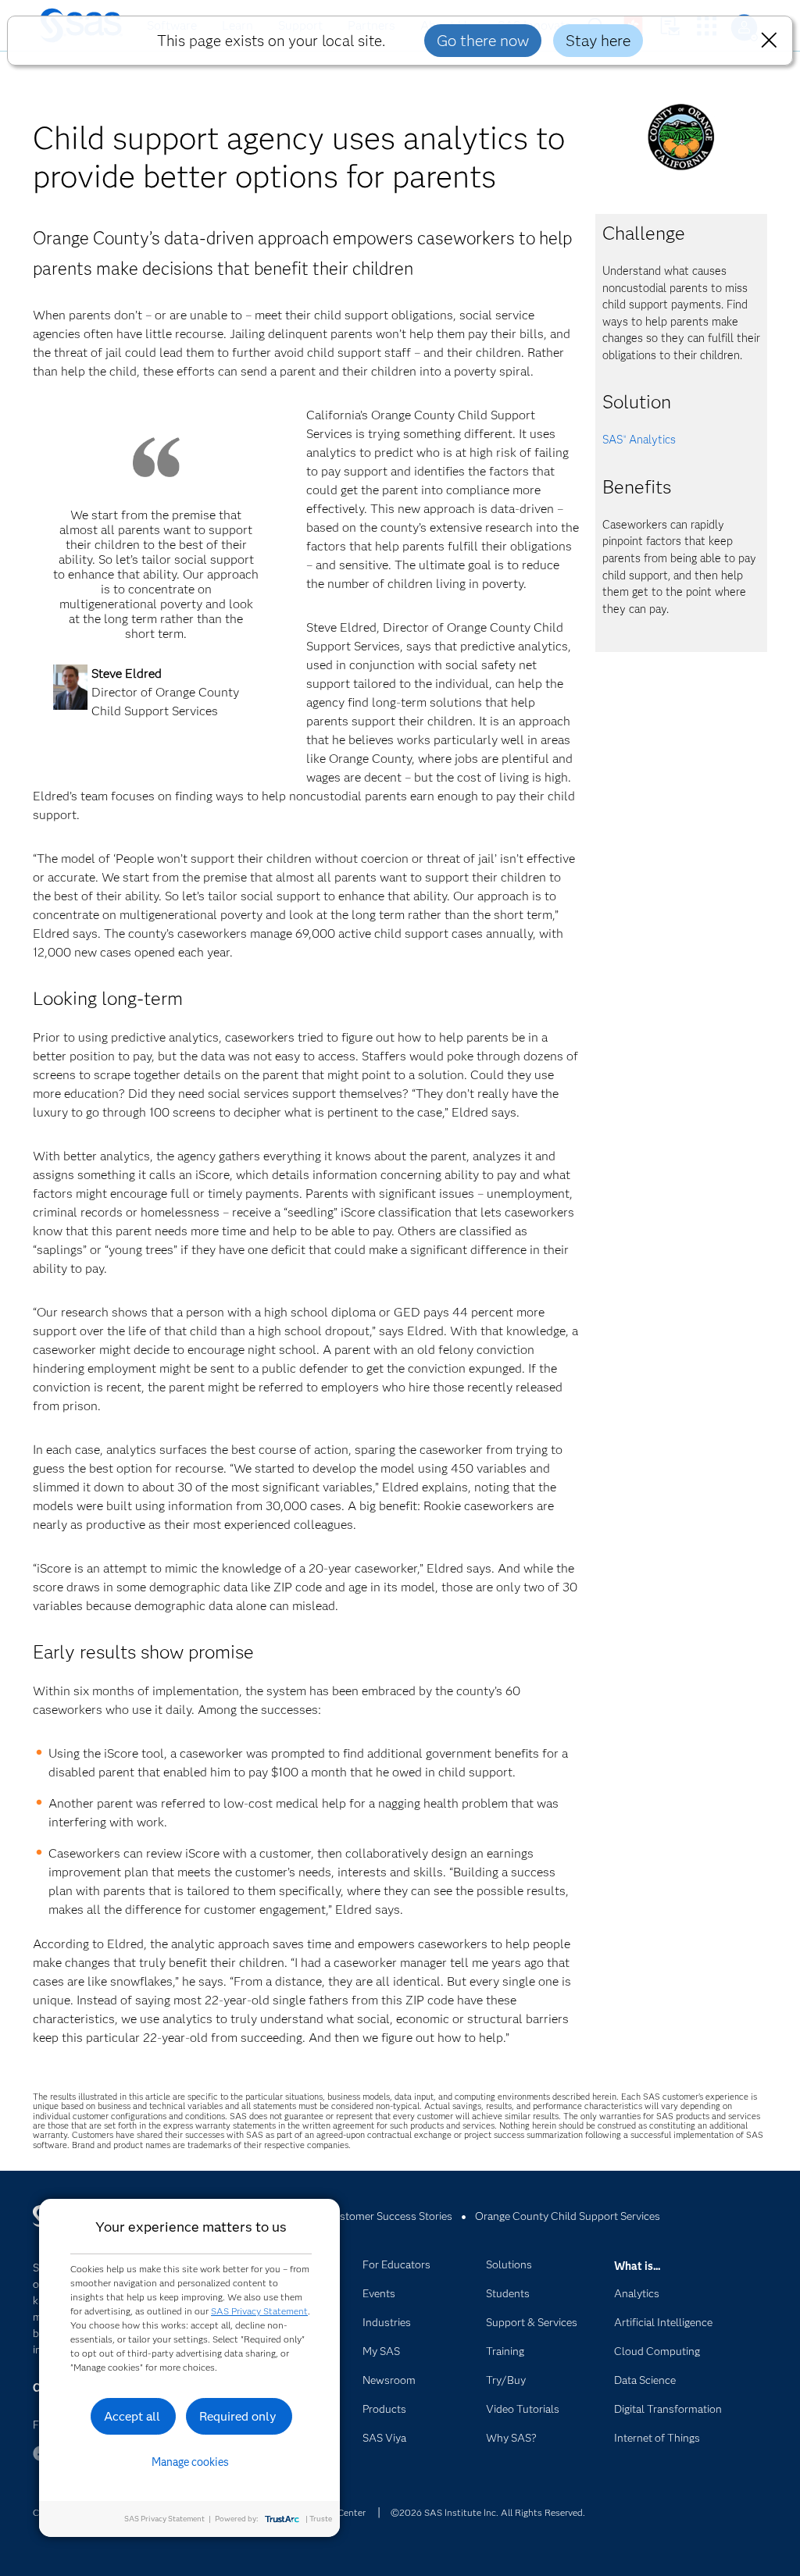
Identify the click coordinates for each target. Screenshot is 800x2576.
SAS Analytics (639, 440)
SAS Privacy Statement (259, 2311)
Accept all (132, 2416)
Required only (238, 2416)
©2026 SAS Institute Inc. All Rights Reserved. (488, 2512)
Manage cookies (190, 2462)
